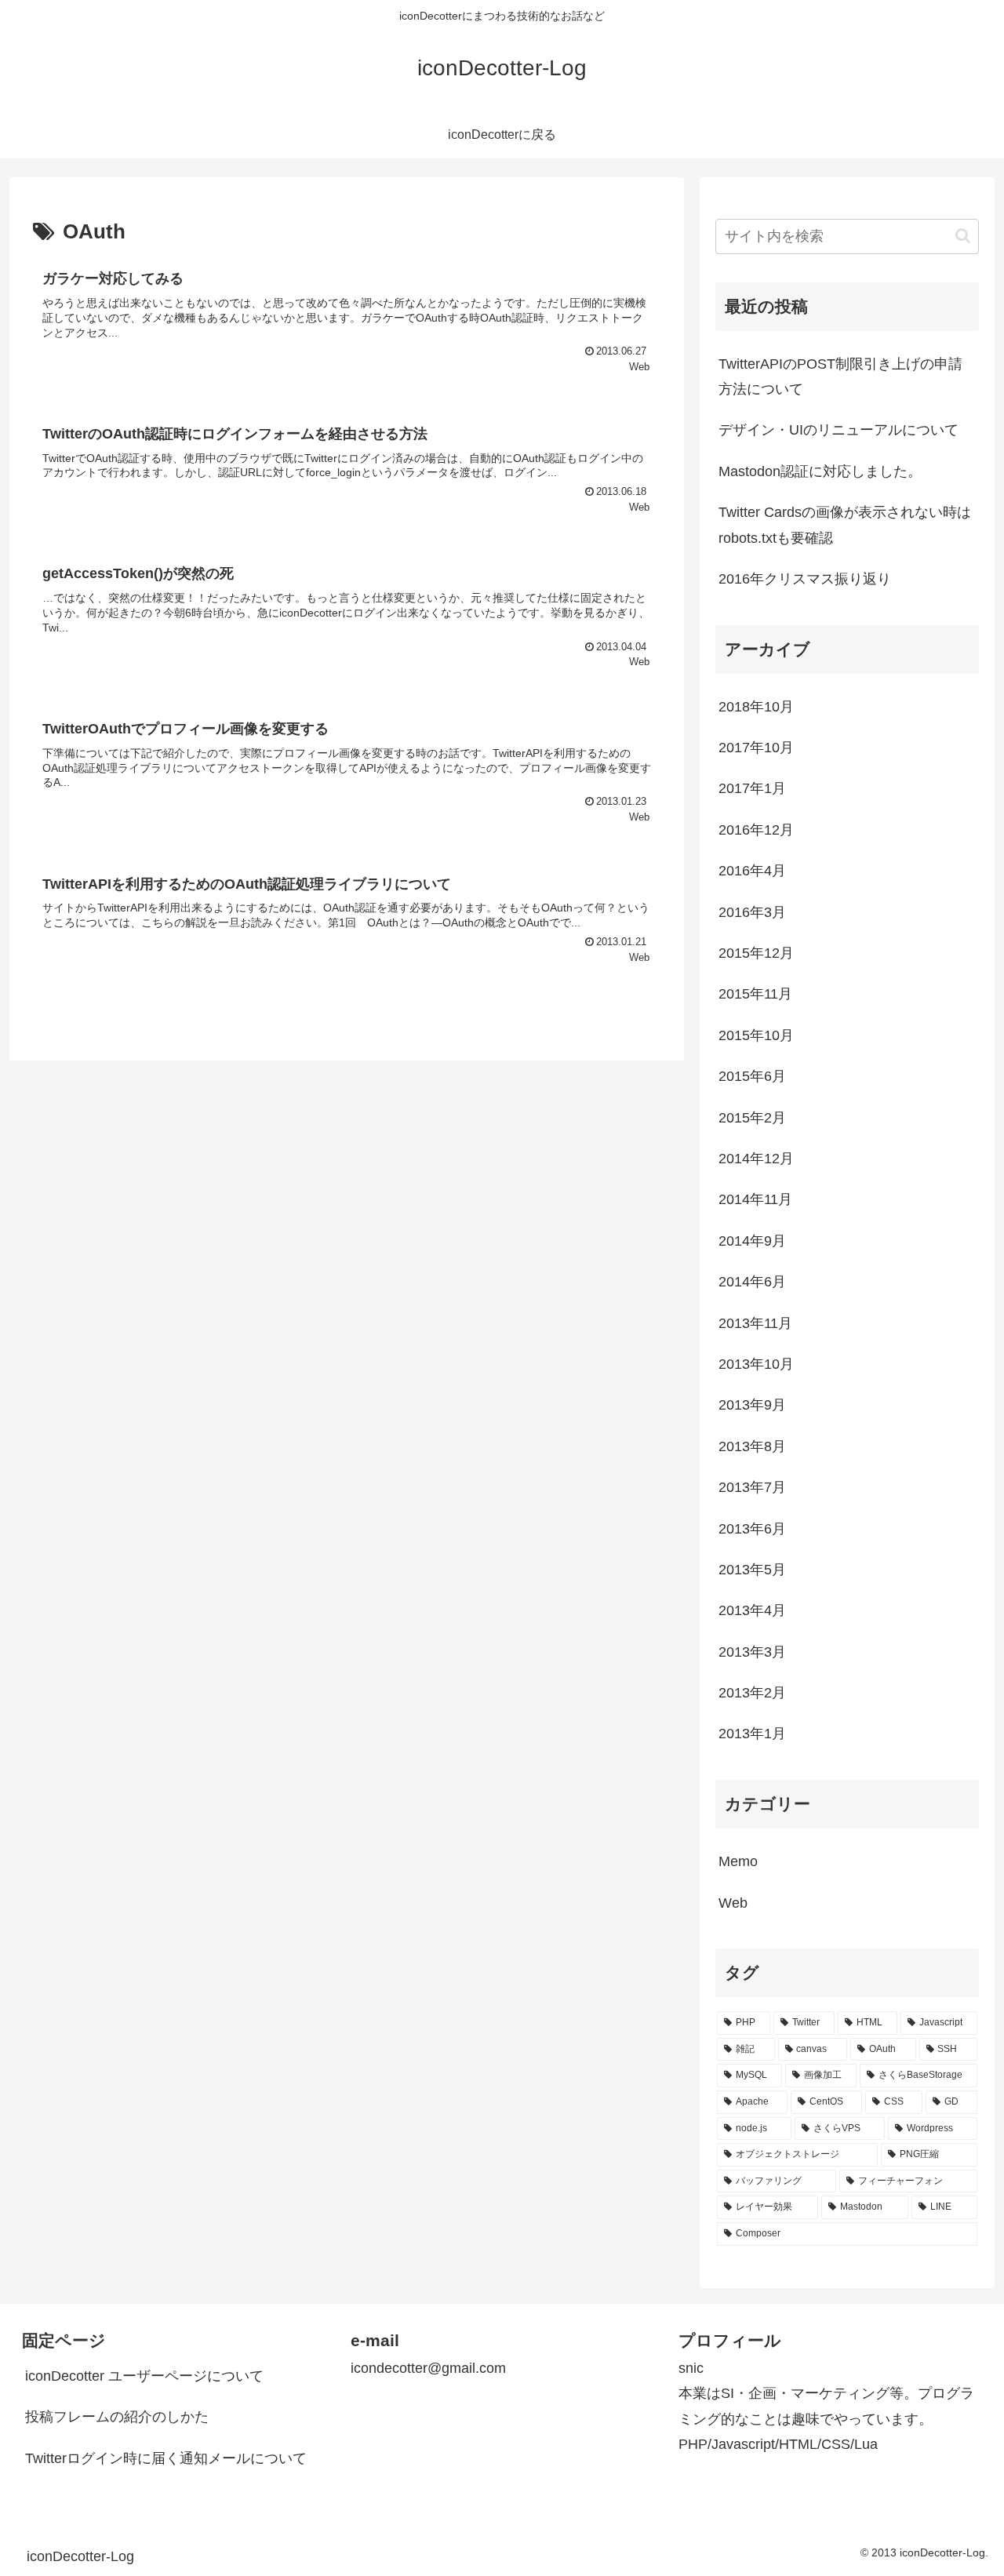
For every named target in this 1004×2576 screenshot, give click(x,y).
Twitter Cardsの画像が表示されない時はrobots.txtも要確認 (845, 525)
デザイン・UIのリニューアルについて (838, 430)
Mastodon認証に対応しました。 (820, 471)
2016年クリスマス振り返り (805, 579)
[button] (963, 236)
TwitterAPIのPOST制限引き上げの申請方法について (840, 377)
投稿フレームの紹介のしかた (117, 2417)
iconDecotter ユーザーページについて (144, 2376)
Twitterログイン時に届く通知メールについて (166, 2458)
